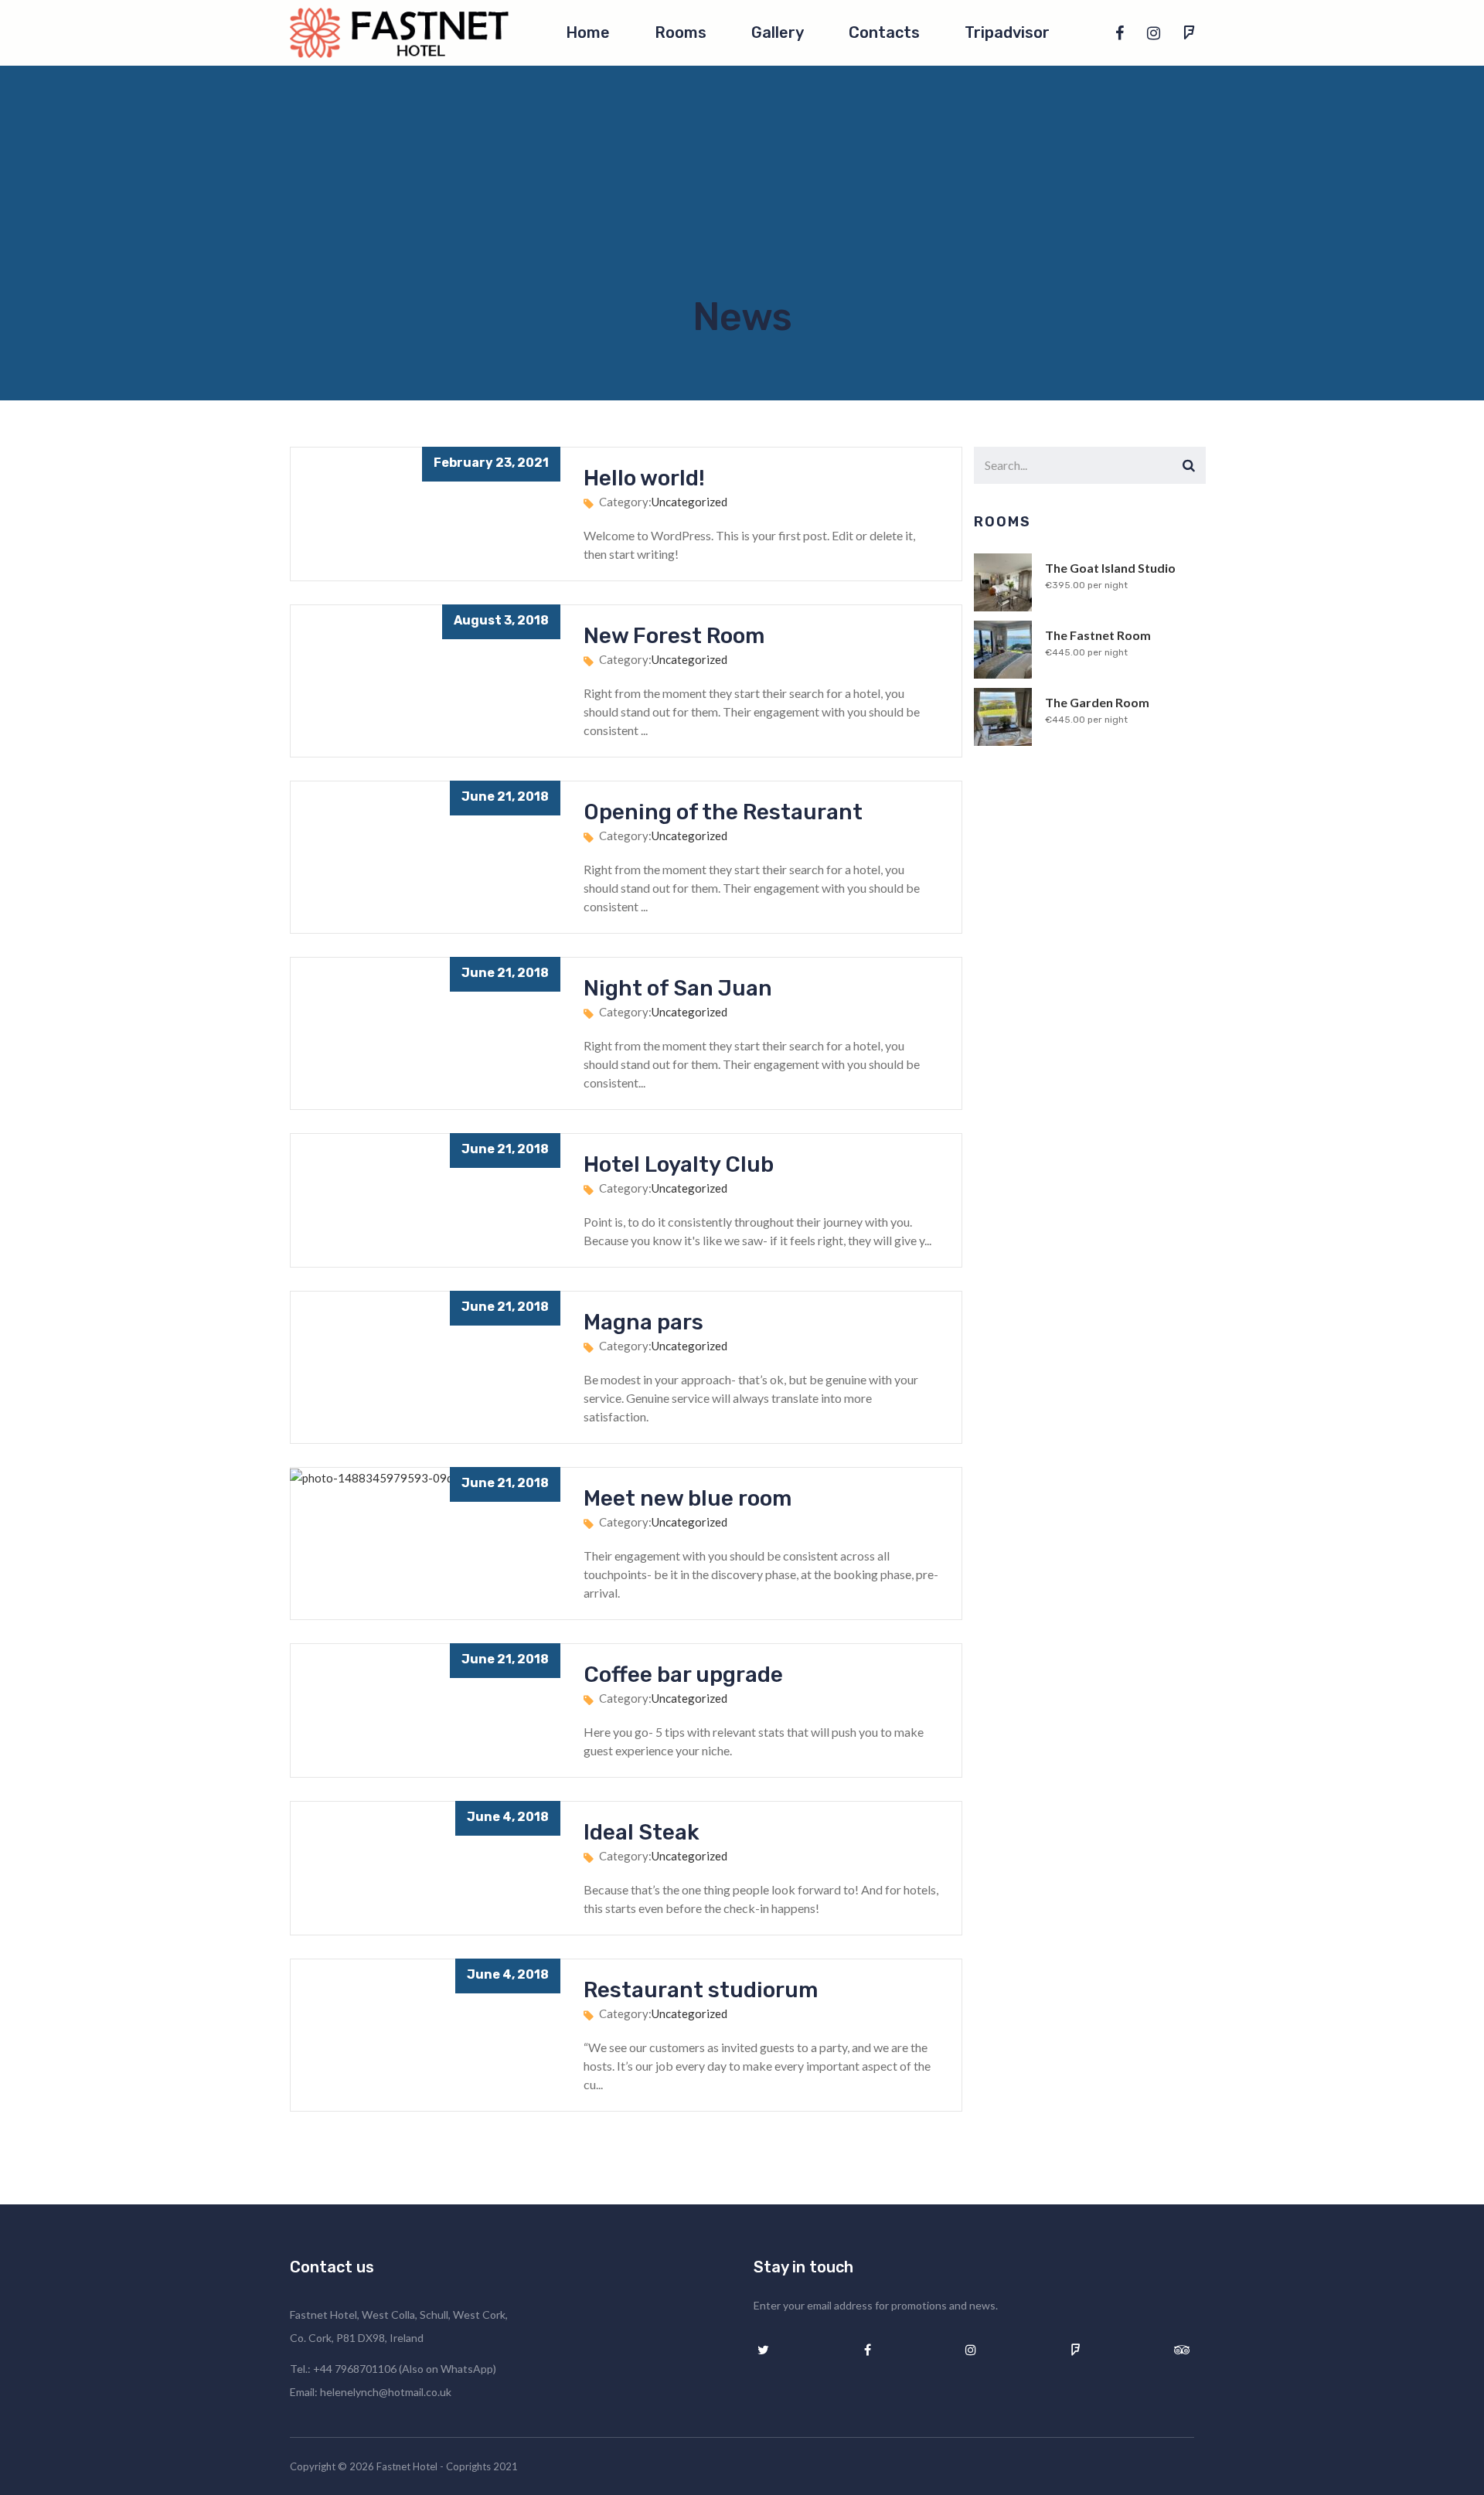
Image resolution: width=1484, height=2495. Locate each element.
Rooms (681, 32)
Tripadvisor (1007, 32)
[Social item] (1120, 32)
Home (588, 32)
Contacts (884, 32)
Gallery (778, 32)
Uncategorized (689, 502)
